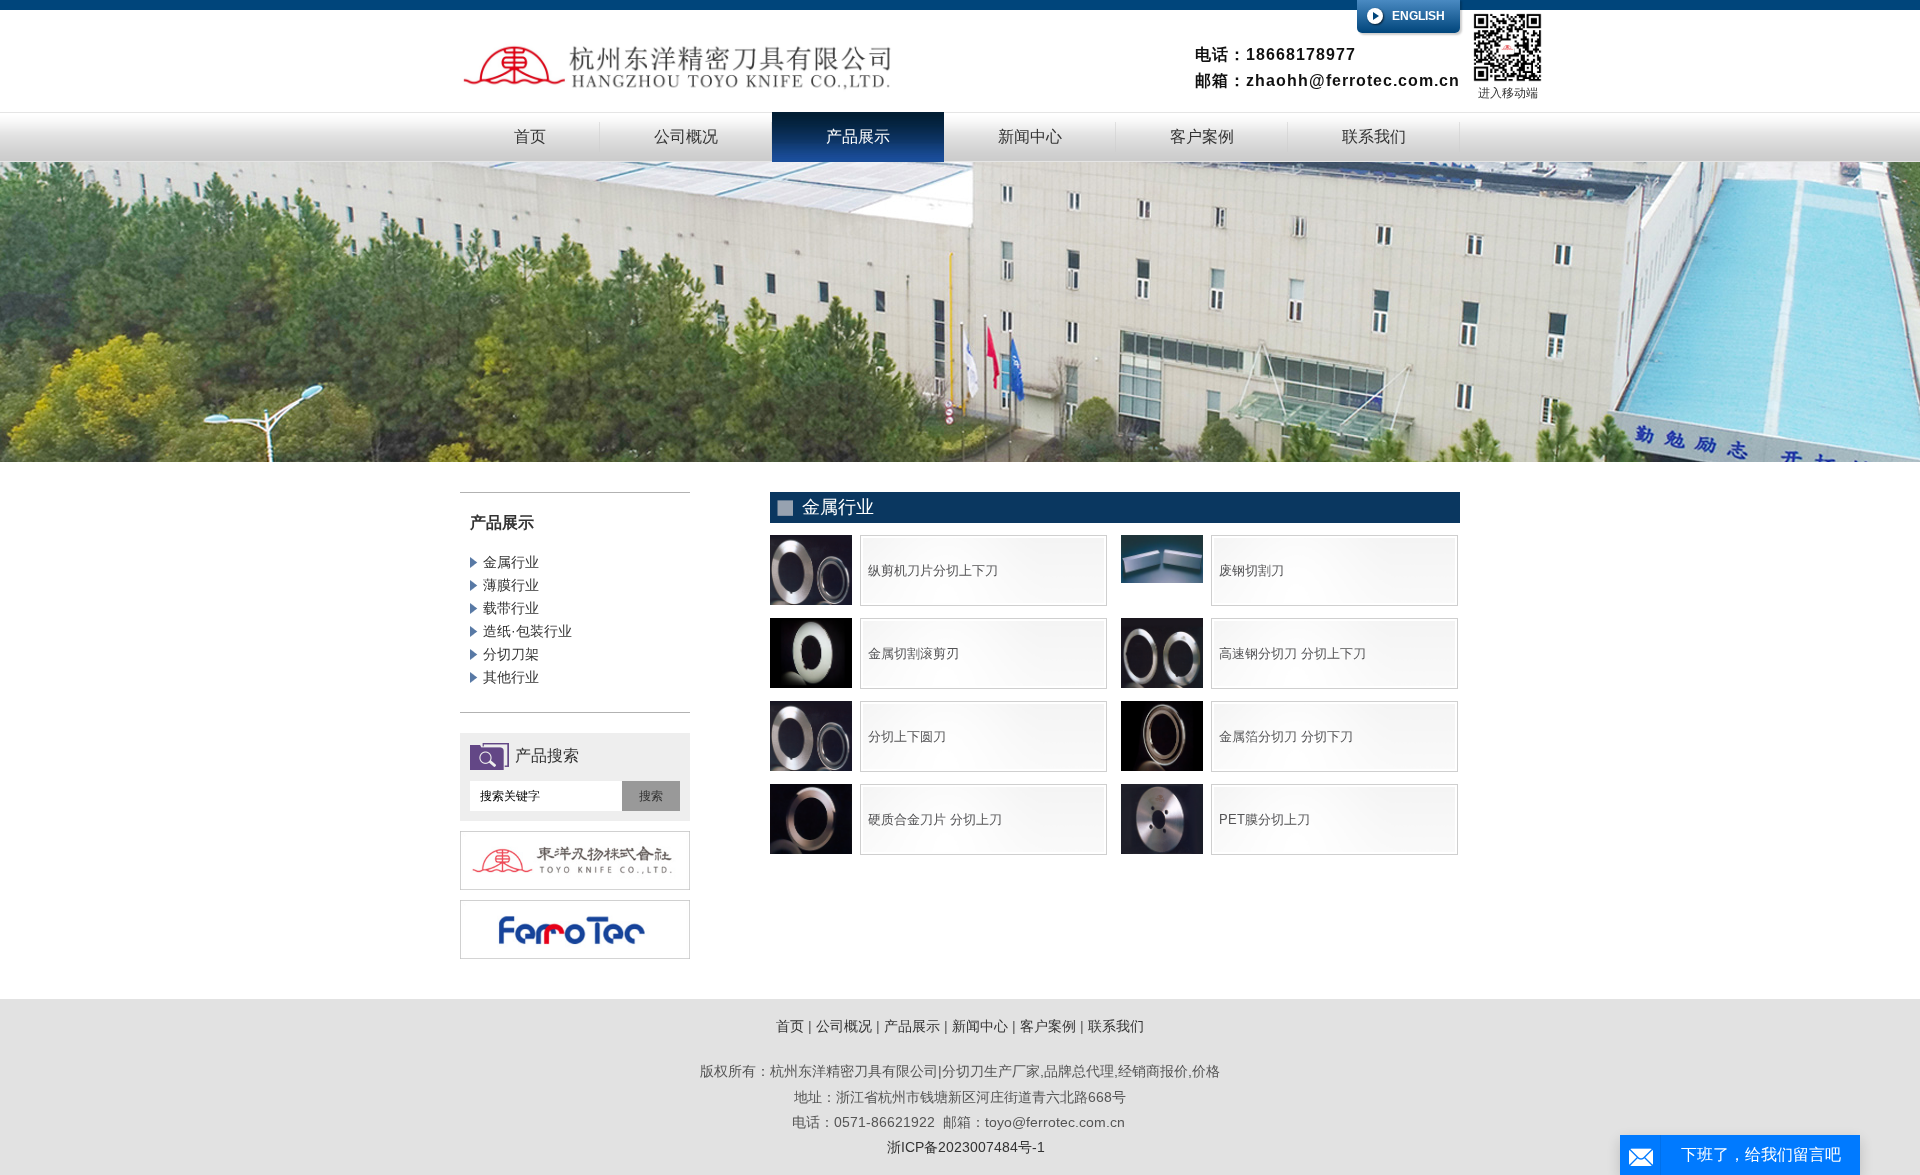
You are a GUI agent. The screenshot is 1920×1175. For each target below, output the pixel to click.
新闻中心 (1030, 136)
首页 (530, 136)
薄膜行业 (511, 585)
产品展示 (858, 136)
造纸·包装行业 (527, 631)
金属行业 (511, 562)
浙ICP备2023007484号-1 (966, 1147)
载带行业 (511, 608)
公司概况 (686, 136)
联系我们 (1374, 136)
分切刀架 (511, 654)
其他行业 (511, 677)
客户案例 (1202, 136)
